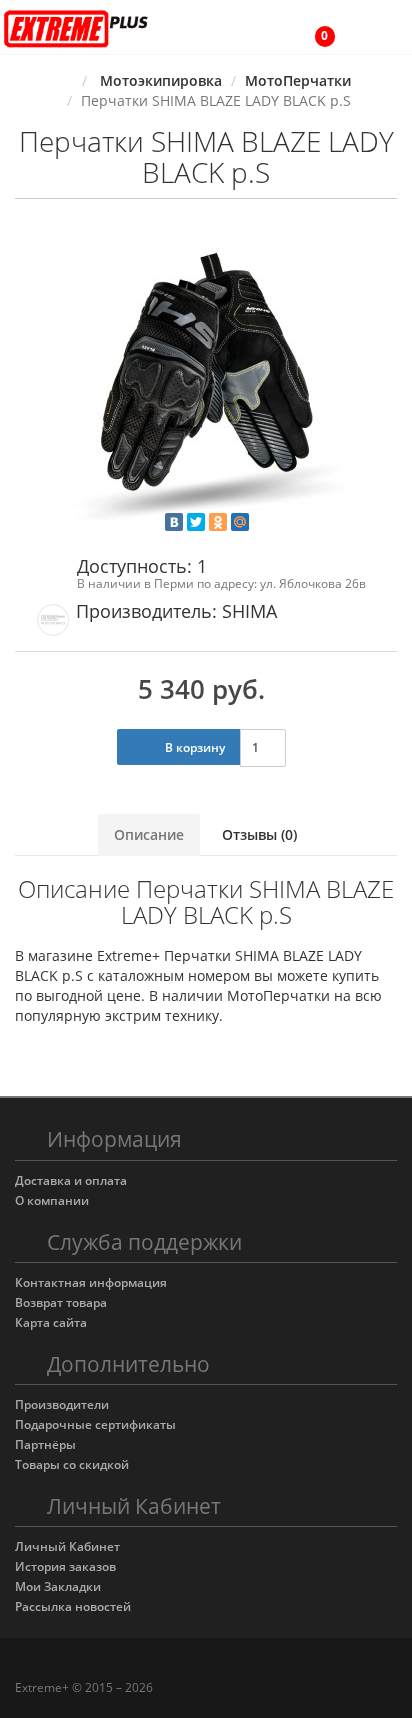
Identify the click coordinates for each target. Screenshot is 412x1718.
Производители (62, 1404)
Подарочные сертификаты (95, 1424)
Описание (149, 834)
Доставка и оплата (71, 1180)
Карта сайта (51, 1322)
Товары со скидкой (72, 1464)
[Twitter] (196, 522)
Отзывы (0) (259, 834)
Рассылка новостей (73, 1606)
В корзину (193, 747)
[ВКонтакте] (174, 522)
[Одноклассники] (218, 522)
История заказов (65, 1566)
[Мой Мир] (240, 522)
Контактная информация (91, 1282)
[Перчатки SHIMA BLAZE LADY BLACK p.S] (206, 371)
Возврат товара (61, 1302)
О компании (52, 1200)
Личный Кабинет (67, 1546)
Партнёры (45, 1444)
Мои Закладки (58, 1586)
